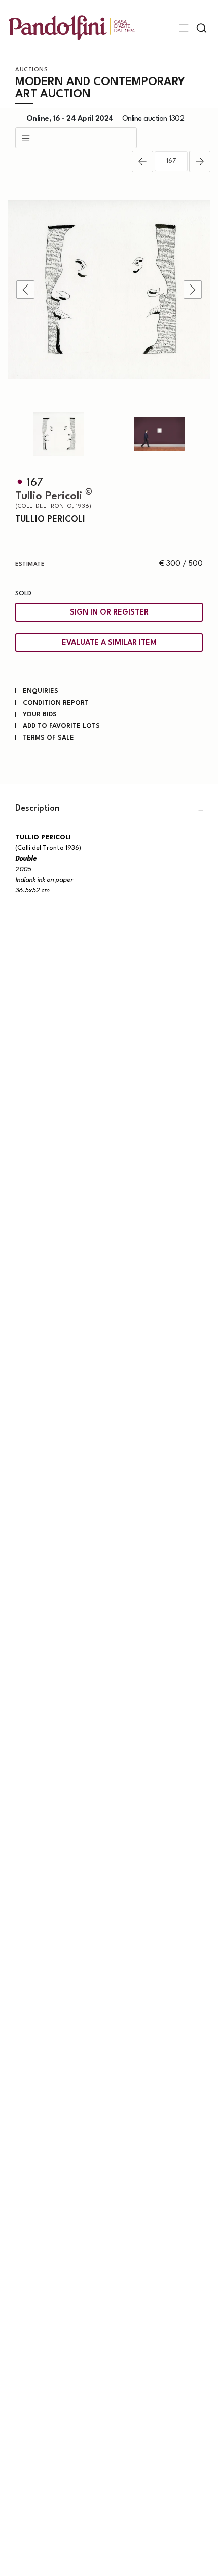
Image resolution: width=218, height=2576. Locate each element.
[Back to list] (76, 138)
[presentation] (25, 290)
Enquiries (41, 691)
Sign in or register (109, 613)
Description (38, 809)
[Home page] (72, 28)
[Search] (202, 28)
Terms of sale (48, 738)
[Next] (200, 161)
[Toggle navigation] (184, 28)
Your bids (40, 714)
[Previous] (142, 161)
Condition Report (56, 703)
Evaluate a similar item (109, 643)
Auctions (31, 70)
